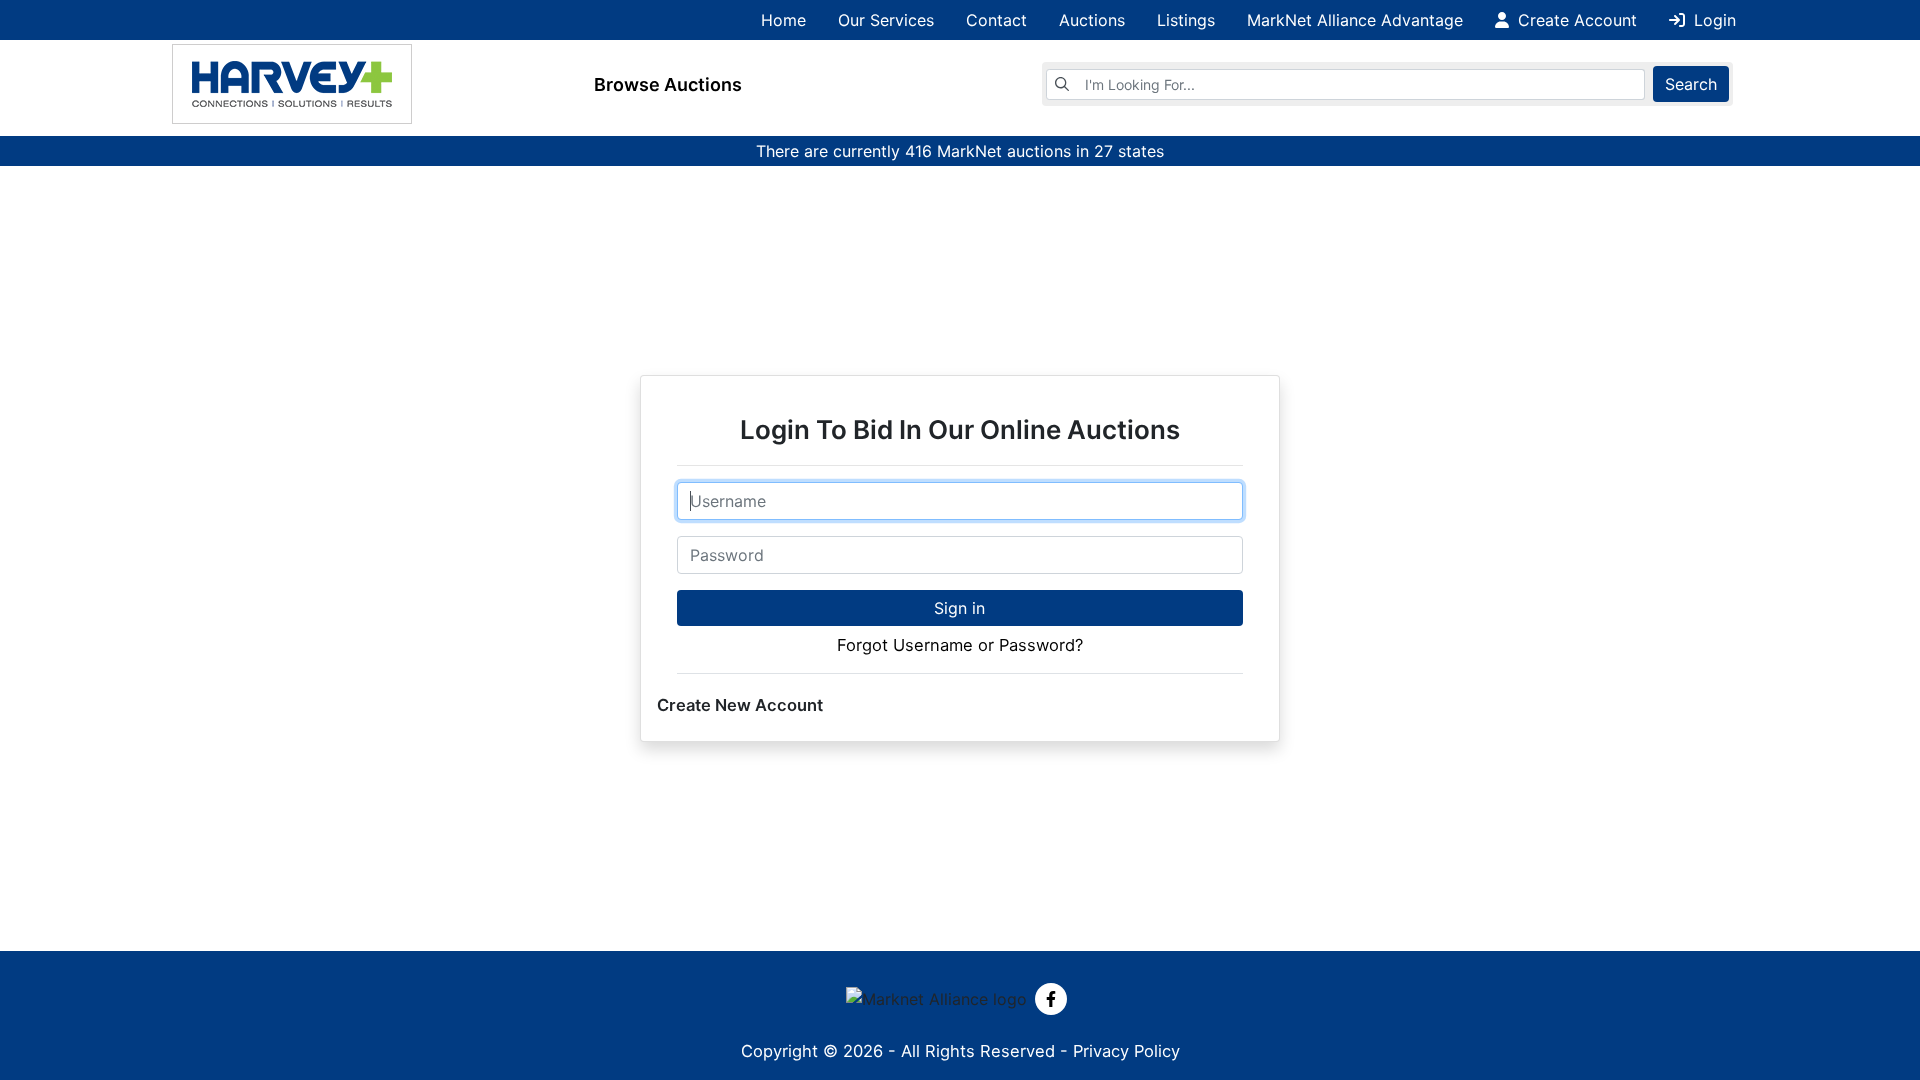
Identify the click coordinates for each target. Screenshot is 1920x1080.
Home (783, 20)
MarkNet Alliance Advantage (1355, 20)
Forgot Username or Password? (960, 645)
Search (1691, 84)
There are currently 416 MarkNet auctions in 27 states (960, 151)
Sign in (959, 608)
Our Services (886, 20)
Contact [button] (996, 20)
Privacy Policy (1126, 1051)
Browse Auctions (668, 84)
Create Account (1575, 20)
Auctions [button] (1092, 20)
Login (1712, 20)
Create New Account (740, 705)
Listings (1186, 20)
